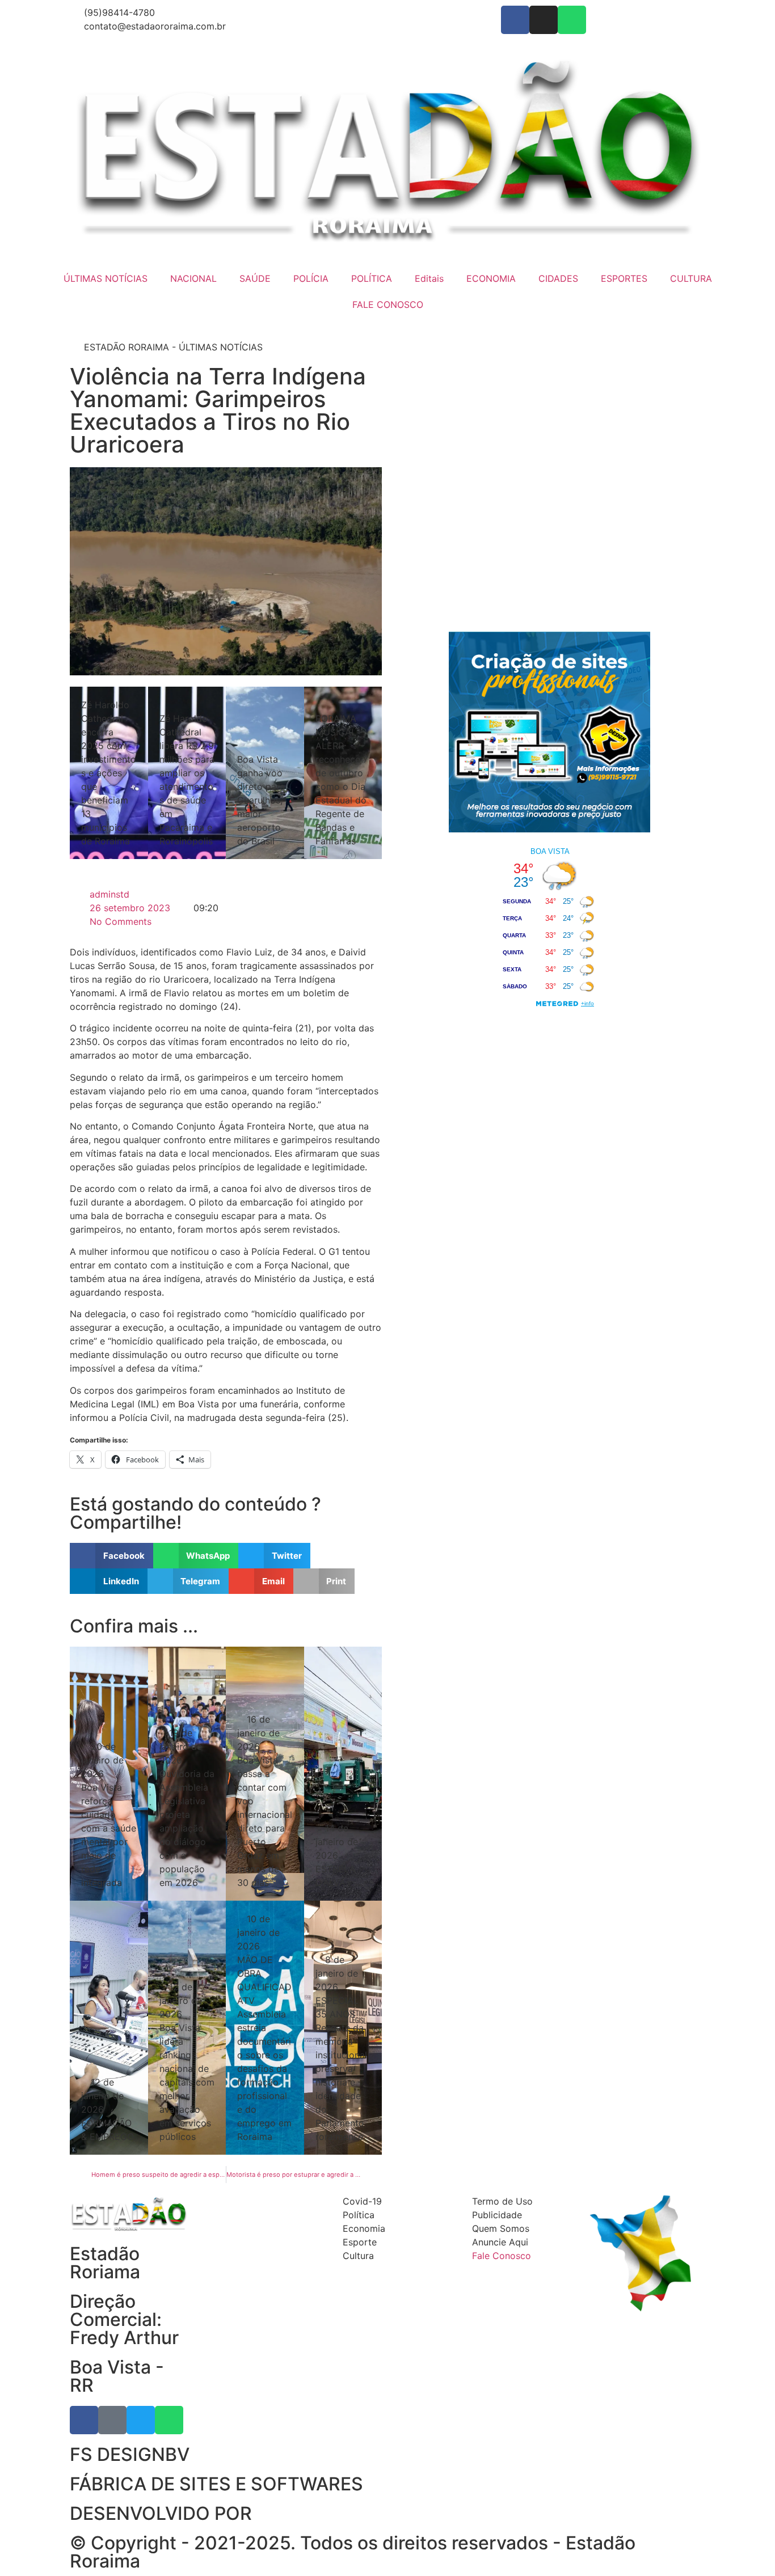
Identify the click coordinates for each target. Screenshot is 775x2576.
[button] (111, 1556)
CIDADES (558, 278)
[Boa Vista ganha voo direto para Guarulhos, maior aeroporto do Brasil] (265, 773)
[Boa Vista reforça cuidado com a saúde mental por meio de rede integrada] (109, 1774)
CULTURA (691, 278)
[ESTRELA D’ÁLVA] (343, 1774)
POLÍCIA (311, 278)
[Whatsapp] (572, 20)
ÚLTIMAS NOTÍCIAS (106, 278)
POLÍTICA (372, 278)
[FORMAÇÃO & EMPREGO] (109, 2028)
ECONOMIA (491, 278)
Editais (429, 278)
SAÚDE (255, 278)
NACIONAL (193, 278)
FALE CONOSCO (388, 304)
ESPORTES (624, 278)
